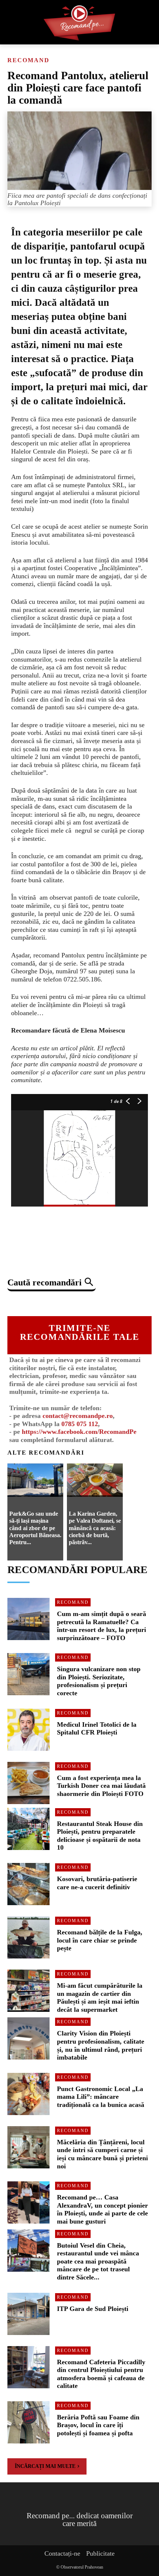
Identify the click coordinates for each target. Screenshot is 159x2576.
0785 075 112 (80, 1424)
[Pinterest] (72, 1302)
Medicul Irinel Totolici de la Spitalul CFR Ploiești (97, 1729)
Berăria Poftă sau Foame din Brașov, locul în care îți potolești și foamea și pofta (98, 2425)
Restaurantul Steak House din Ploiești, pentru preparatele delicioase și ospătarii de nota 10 (100, 1836)
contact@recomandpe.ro (78, 1416)
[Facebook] (38, 1302)
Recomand (28, 60)
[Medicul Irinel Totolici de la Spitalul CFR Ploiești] (28, 1730)
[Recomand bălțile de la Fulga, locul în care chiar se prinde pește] (28, 1937)
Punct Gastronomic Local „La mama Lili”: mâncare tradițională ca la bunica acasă (101, 2097)
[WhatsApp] (89, 1302)
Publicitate (100, 2553)
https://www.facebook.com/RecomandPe (79, 1432)
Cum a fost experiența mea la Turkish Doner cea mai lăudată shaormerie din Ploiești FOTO (101, 1786)
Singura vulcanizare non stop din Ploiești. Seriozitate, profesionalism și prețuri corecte (99, 1681)
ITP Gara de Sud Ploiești (93, 2309)
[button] (52, 1283)
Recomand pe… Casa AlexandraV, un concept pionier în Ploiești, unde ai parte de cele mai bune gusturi (102, 2209)
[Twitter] (55, 1302)
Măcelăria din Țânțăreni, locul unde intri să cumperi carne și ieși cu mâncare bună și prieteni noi (102, 2154)
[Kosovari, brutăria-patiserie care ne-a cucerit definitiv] (28, 1884)
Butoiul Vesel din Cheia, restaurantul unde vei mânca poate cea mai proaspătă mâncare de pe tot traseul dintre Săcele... (98, 2261)
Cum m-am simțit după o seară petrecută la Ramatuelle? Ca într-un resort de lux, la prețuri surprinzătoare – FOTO (102, 1626)
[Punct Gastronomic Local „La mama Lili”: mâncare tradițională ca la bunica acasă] (28, 2094)
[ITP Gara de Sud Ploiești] (28, 2314)
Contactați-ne (62, 2553)
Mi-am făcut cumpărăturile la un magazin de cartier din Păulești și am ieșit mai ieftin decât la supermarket (100, 1998)
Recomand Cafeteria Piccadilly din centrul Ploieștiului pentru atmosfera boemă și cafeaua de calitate (101, 2374)
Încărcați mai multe (45, 2466)
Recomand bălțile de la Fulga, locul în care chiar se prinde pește (100, 1940)
